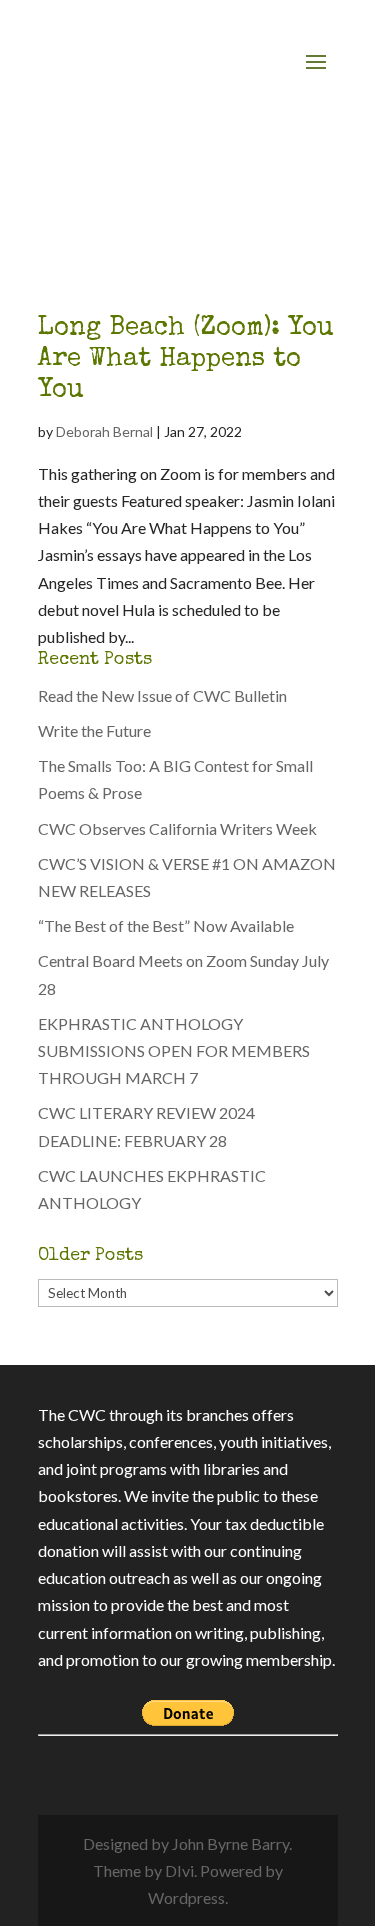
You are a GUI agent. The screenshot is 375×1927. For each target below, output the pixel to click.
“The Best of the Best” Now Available (166, 925)
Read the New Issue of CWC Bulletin (162, 695)
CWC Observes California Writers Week (177, 828)
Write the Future (94, 730)
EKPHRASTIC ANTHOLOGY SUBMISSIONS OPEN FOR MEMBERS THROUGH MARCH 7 (174, 1050)
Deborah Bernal (104, 431)
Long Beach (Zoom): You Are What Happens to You (186, 360)
